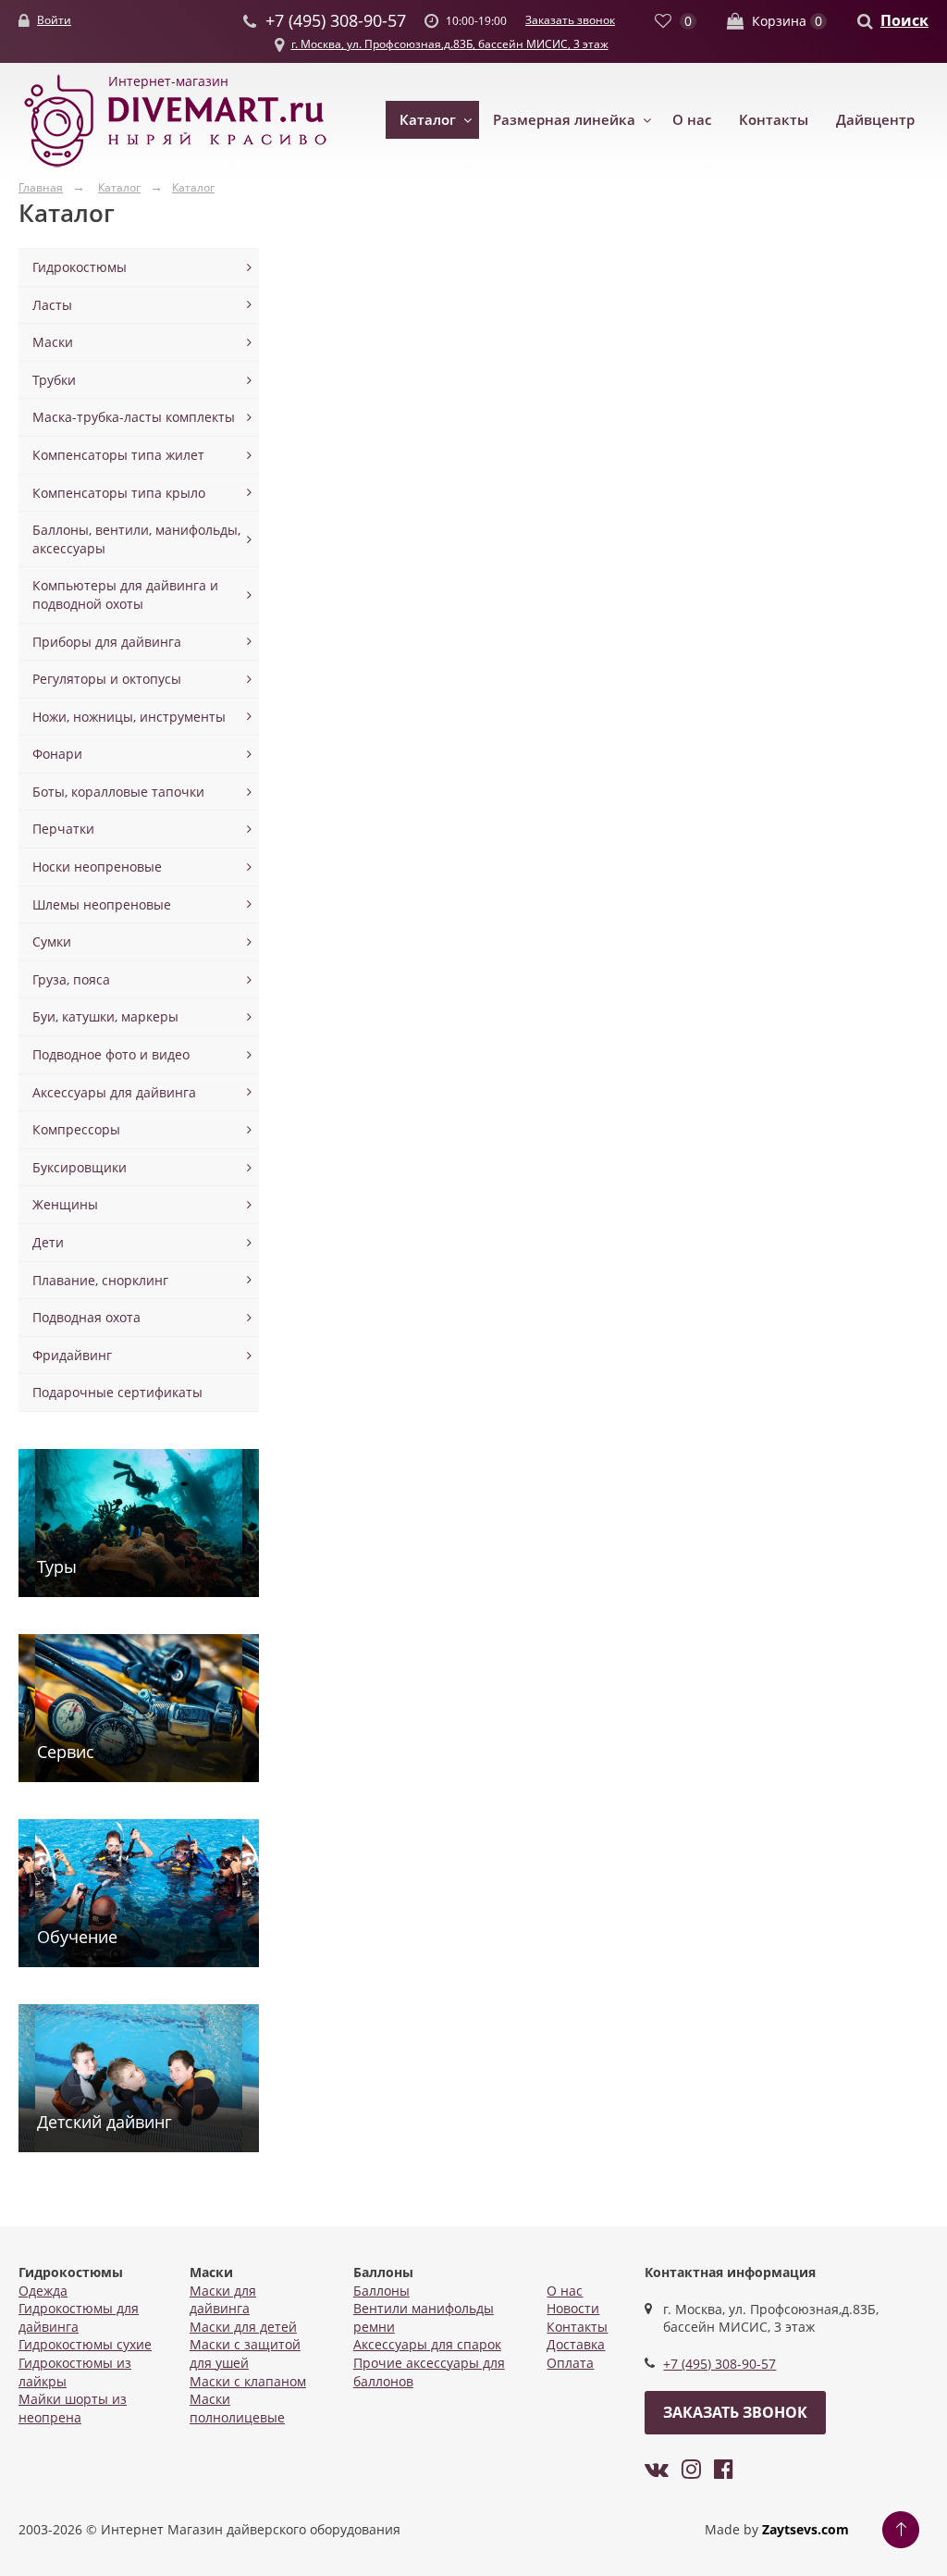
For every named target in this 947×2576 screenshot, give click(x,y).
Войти (54, 20)
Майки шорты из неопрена (73, 2408)
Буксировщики (80, 1167)
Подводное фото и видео (111, 1054)
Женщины (65, 1204)
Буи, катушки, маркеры (105, 1016)
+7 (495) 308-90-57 (719, 2364)
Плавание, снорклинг (100, 1280)
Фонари (57, 754)
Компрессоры (76, 1129)
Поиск (904, 20)
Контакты (774, 119)
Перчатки (63, 829)
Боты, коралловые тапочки (118, 792)
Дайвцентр (875, 119)
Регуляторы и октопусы (107, 679)
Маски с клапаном (248, 2381)
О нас (692, 119)
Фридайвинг (72, 1355)
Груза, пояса (71, 979)
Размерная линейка (564, 119)
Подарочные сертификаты (117, 1392)
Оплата (570, 2363)
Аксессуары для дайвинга (114, 1092)
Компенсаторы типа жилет (118, 455)
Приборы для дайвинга (107, 642)
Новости (573, 2308)
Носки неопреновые (97, 867)
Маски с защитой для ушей (245, 2353)
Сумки (52, 941)
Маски (53, 342)
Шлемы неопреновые (102, 904)
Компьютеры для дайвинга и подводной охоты (125, 594)
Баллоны (381, 2291)
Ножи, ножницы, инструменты (129, 717)
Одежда (43, 2291)
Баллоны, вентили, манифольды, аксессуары (136, 539)
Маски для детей (243, 2327)
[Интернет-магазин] (176, 168)
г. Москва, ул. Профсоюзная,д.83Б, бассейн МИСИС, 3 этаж (450, 44)
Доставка (576, 2344)
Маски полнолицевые (237, 2408)
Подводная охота (86, 1317)
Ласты (52, 305)
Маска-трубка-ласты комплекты (134, 417)
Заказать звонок (570, 20)
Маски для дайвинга (223, 2300)
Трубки (54, 380)
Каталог (428, 119)
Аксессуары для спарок (427, 2344)
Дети (48, 1242)
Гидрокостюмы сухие (85, 2344)
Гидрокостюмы (80, 267)
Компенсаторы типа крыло (119, 493)
